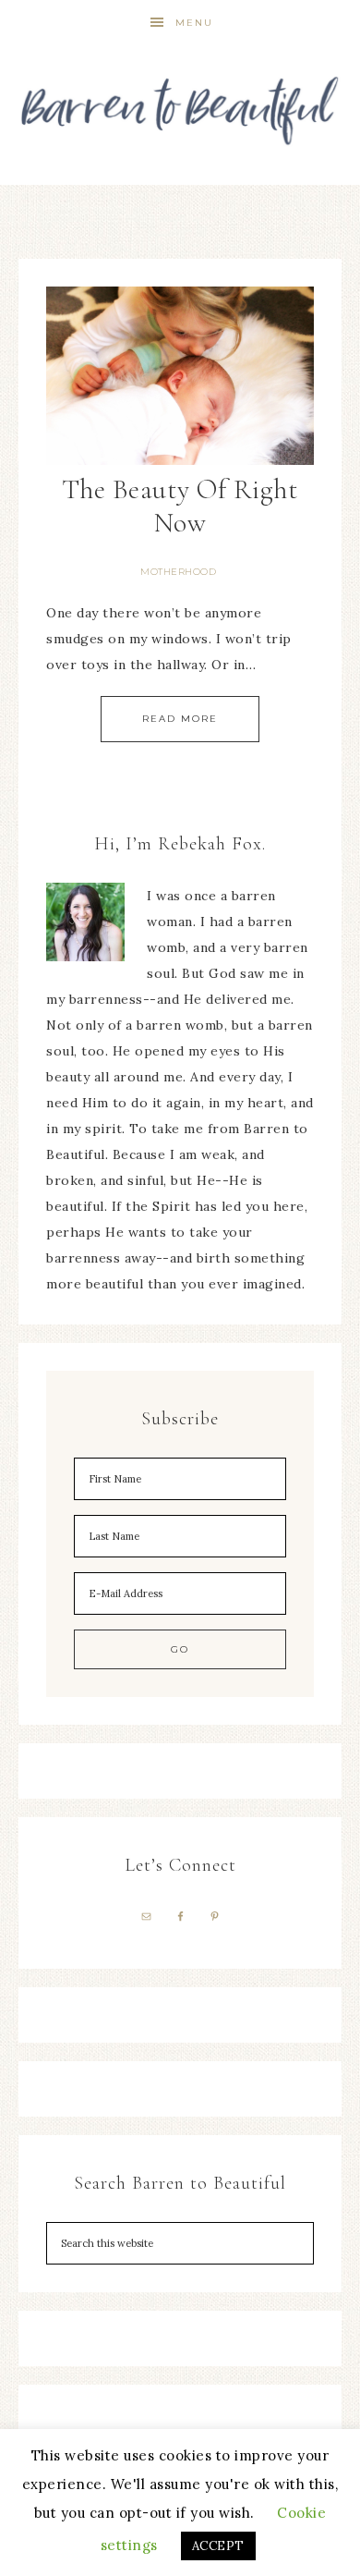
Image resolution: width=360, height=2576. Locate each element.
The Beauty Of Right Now (180, 506)
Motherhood (178, 572)
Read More (180, 719)
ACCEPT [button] (218, 2546)
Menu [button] (194, 23)
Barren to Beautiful (180, 104)
